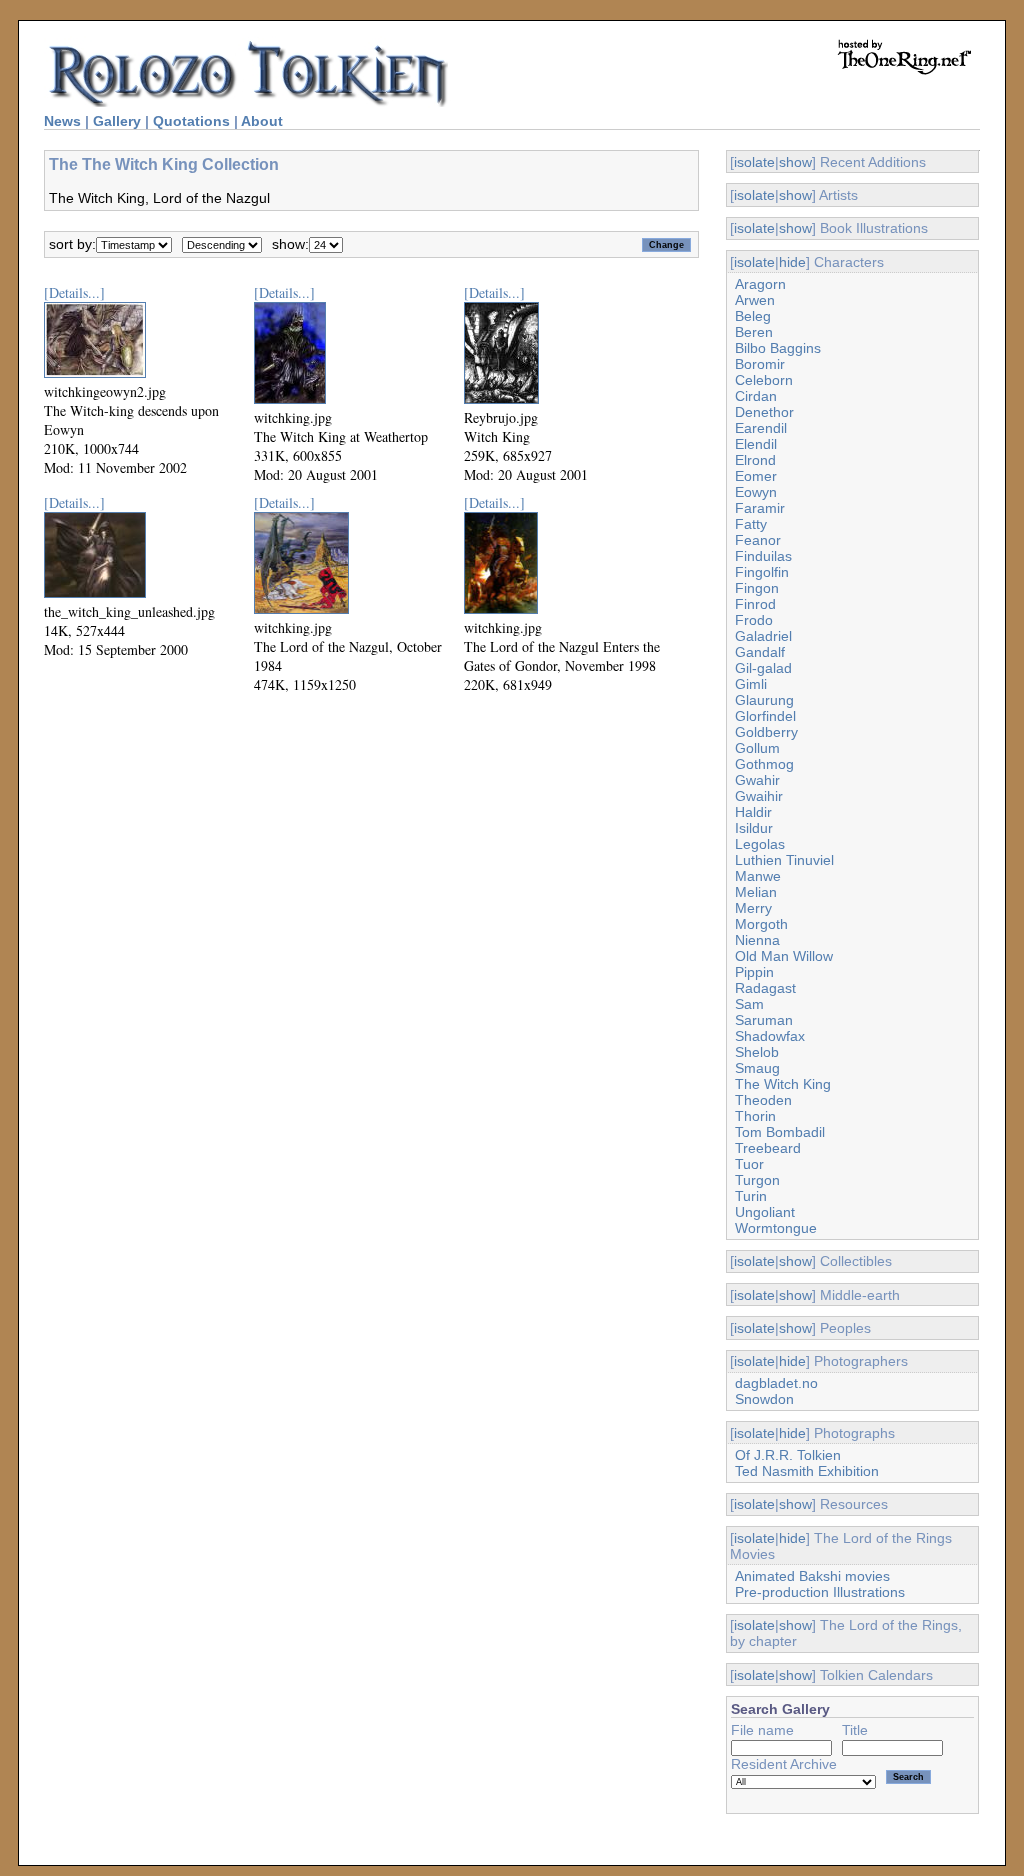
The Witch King (783, 1084)
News (62, 121)
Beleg (753, 316)
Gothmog (764, 764)
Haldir (753, 812)
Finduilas (763, 556)
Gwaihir (759, 796)
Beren (754, 332)
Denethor (764, 412)
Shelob (757, 1052)
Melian (756, 892)
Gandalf (760, 652)
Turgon (757, 1180)
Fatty (751, 524)
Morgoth (761, 924)
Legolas (760, 844)
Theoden (763, 1100)
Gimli (751, 684)
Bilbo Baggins (778, 348)
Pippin (754, 972)
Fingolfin (762, 572)
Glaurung (764, 700)
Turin (751, 1196)
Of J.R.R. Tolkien (788, 1455)
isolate (754, 162)
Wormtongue (776, 1228)
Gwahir (757, 780)
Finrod (755, 604)
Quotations (191, 121)
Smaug (757, 1068)
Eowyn (756, 492)
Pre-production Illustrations (820, 1592)
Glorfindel (765, 716)
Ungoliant (765, 1212)
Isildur (754, 828)
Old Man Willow (784, 956)
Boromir (760, 364)
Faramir (760, 508)
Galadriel (763, 636)
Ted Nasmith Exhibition (807, 1471)
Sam (749, 1004)
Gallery (117, 121)
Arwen (755, 300)
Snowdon (764, 1399)
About (262, 121)
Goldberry (766, 732)
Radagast (765, 988)
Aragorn (760, 284)
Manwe (758, 876)
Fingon (757, 588)
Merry (753, 908)
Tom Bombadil (780, 1132)
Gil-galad (763, 668)
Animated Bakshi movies (812, 1576)
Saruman (764, 1020)
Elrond (755, 460)
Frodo (754, 620)
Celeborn (764, 380)
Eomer (756, 476)
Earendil (761, 428)
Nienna (757, 940)
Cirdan (756, 396)
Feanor (758, 540)
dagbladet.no (776, 1383)
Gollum (757, 748)
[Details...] (74, 292)
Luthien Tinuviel (784, 860)
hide (792, 262)
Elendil (756, 444)
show (795, 162)
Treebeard (768, 1148)
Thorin (755, 1116)
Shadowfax (770, 1036)
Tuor (749, 1164)
